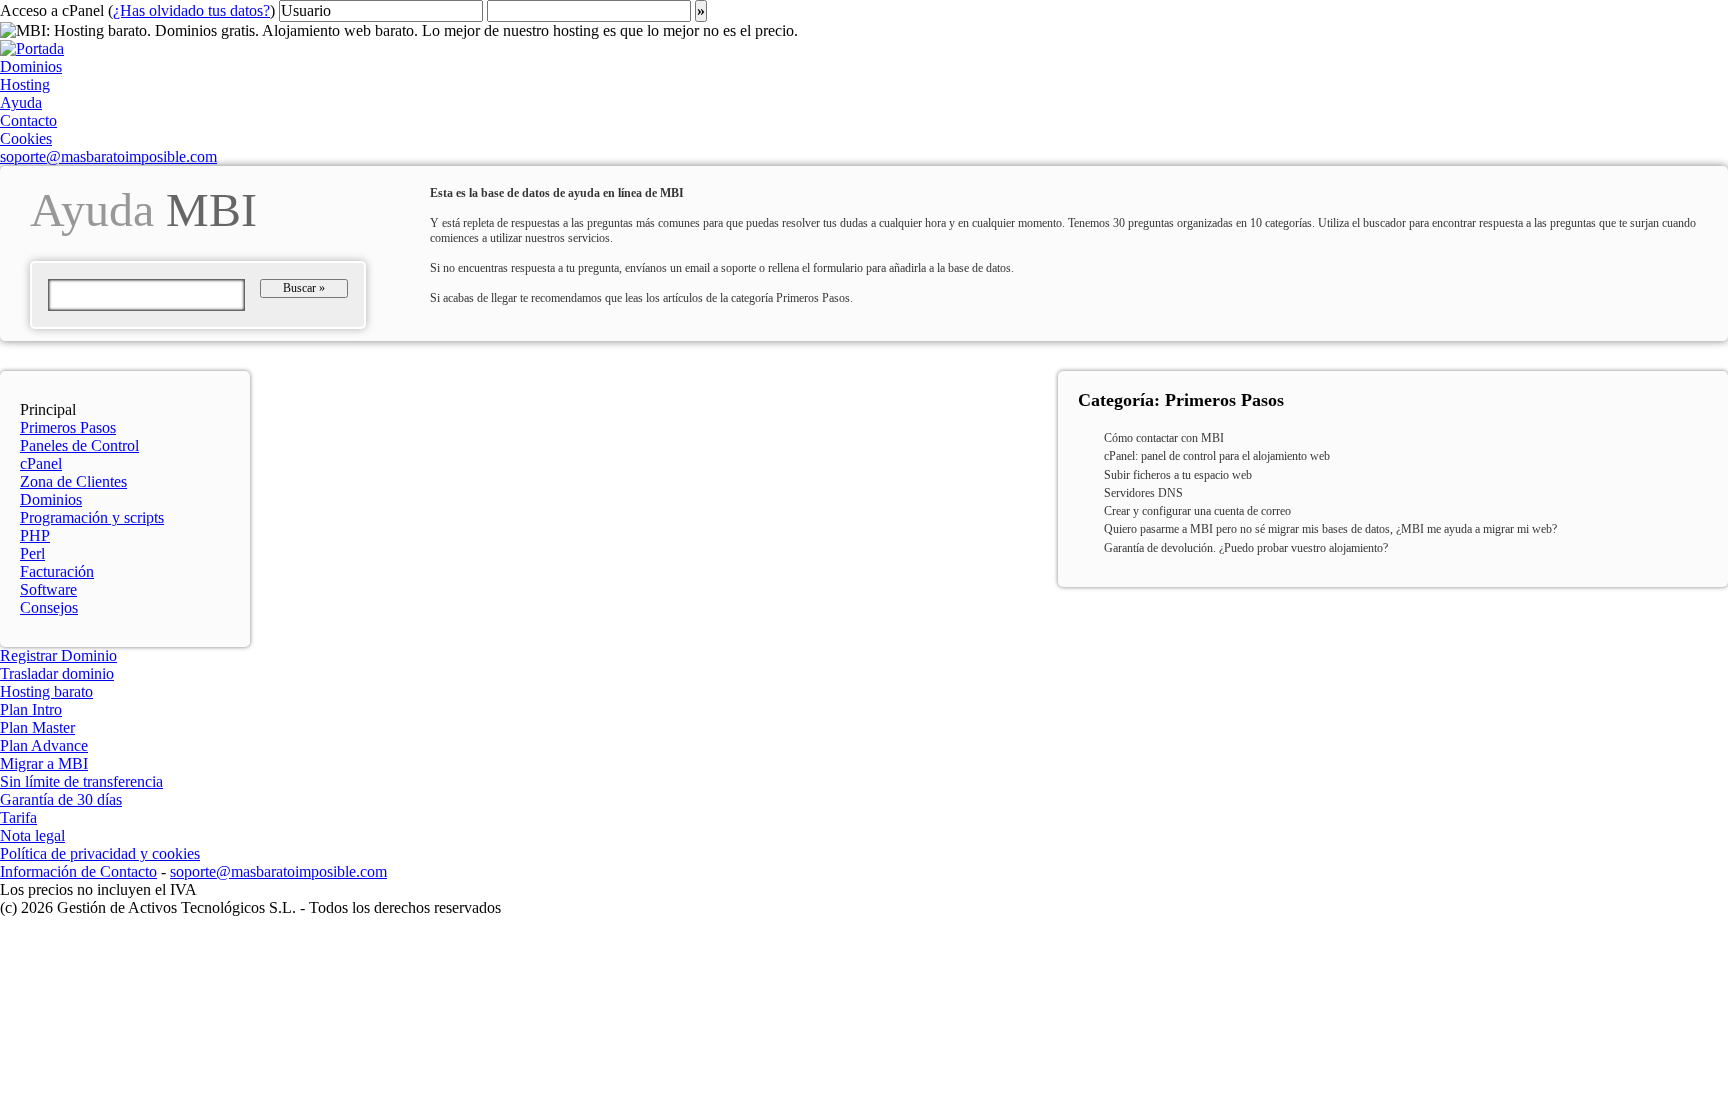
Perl (32, 553)
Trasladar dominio (57, 673)
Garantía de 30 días (61, 799)
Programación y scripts (92, 517)
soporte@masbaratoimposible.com (108, 156)
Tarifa (18, 817)
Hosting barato (46, 691)
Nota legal (32, 835)
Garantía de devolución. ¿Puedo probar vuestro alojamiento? (1246, 548)
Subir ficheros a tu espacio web (1178, 475)
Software (48, 589)
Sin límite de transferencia (81, 781)
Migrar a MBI (44, 763)
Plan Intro (31, 709)
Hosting (25, 84)
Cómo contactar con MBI (1164, 438)
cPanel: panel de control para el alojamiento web (1217, 456)
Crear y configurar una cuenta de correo (1197, 511)
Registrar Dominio (58, 655)
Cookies (26, 138)
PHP (35, 535)
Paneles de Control (79, 445)
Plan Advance (44, 745)
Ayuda (21, 102)
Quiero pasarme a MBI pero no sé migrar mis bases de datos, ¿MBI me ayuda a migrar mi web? (1330, 529)
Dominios (31, 66)
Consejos (49, 607)
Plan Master (37, 727)
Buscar (304, 288)
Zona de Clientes (73, 481)
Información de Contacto (78, 871)
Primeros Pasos (68, 427)
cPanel (41, 463)
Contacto (28, 120)
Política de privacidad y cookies (100, 853)
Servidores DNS (1143, 493)
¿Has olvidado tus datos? (191, 10)
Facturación (57, 571)
